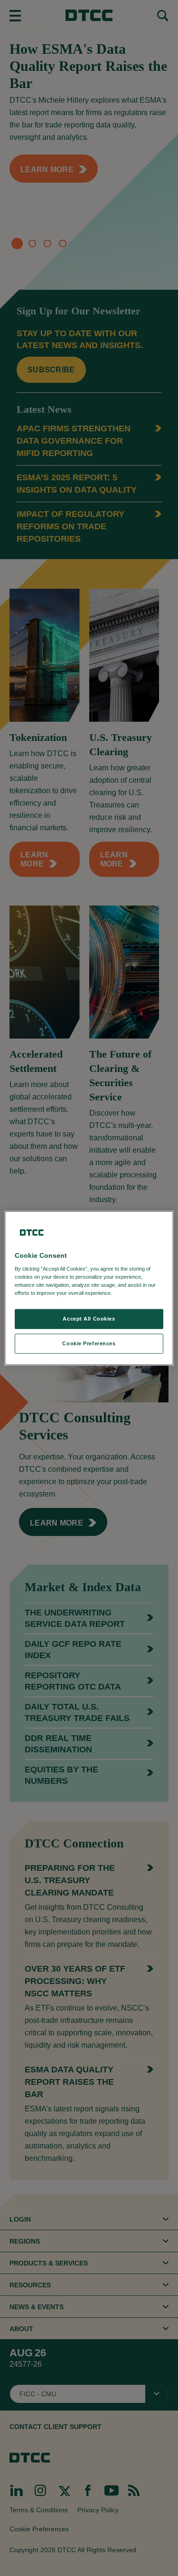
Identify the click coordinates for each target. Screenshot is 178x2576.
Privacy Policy (133, 1293)
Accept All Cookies (89, 1319)
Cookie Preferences (89, 1343)
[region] (89, 1288)
